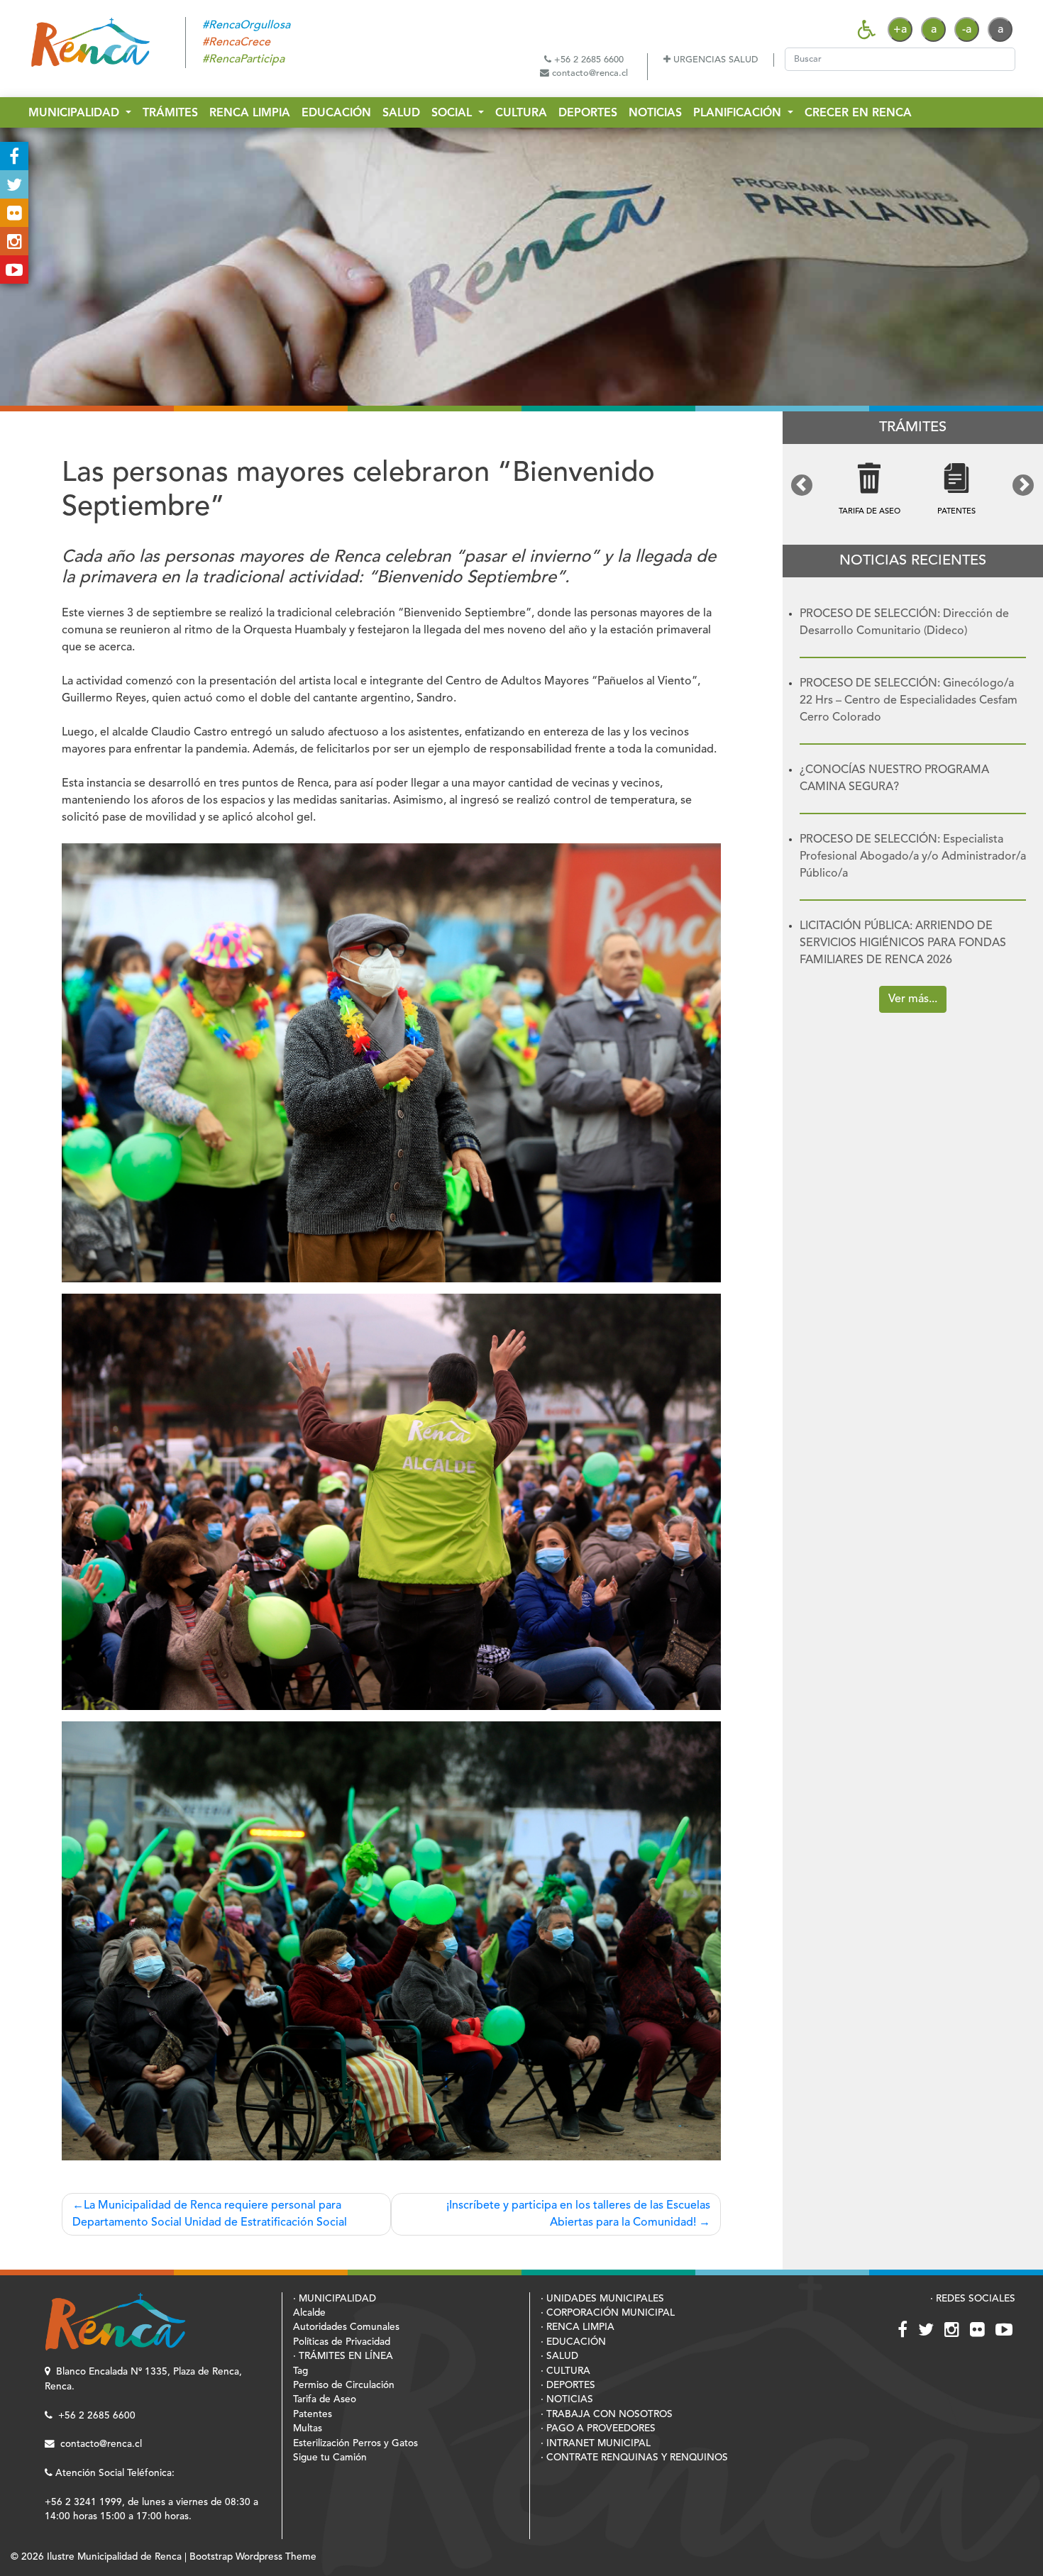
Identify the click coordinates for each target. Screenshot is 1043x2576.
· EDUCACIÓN (573, 2342)
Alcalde (309, 2313)
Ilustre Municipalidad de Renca (114, 2557)
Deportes (588, 113)
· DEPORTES (568, 2386)
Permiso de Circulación (344, 2386)
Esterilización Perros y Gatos (355, 2444)
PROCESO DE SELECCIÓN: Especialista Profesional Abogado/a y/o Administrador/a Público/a (913, 857)
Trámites (170, 113)
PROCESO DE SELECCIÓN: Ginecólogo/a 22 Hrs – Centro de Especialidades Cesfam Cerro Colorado (909, 701)
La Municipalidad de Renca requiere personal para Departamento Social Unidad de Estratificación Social (210, 2214)
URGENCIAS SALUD (714, 60)
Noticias (655, 113)
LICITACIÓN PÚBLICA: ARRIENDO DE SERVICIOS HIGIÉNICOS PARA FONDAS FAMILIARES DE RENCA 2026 (903, 943)
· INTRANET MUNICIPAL (596, 2444)
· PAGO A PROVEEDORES (598, 2429)
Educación (336, 113)
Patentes (313, 2415)
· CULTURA (565, 2371)
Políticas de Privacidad (342, 2342)
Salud (401, 113)
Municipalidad (76, 113)
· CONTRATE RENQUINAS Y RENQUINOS (634, 2458)
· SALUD (559, 2356)
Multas (308, 2429)
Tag (300, 2371)
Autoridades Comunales (346, 2327)
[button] (802, 485)
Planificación (739, 113)
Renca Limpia (250, 113)
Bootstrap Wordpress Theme (253, 2557)
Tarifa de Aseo (325, 2400)
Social (453, 113)
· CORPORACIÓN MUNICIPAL (608, 2313)
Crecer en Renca (858, 113)
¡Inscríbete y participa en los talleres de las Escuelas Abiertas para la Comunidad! (578, 2214)
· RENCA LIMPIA (578, 2327)
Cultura (521, 113)
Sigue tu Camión (330, 2458)
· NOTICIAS (567, 2400)
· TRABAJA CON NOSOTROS (607, 2415)
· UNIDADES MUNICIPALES (602, 2299)
